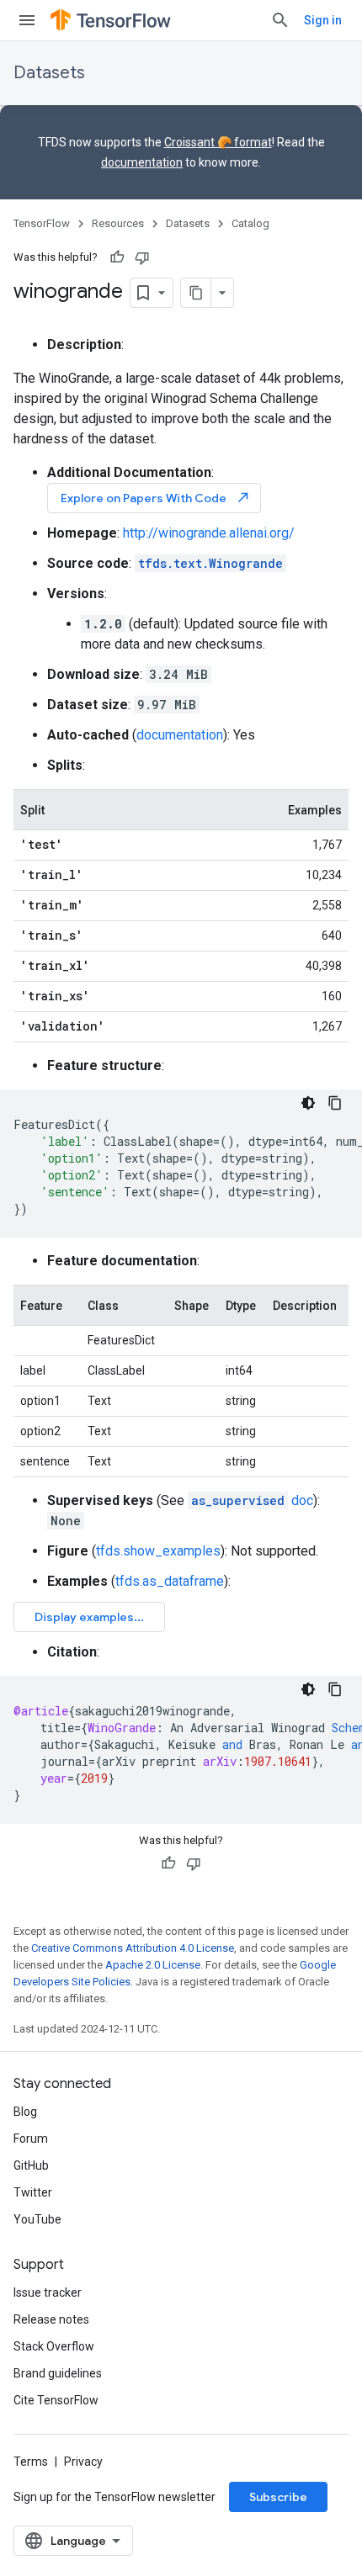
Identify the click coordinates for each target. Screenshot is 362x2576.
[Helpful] (117, 257)
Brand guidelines (58, 2373)
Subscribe (278, 2497)
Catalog (250, 223)
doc (252, 1500)
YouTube (37, 2219)
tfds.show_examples (158, 1551)
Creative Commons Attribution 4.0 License (133, 1948)
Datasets (49, 73)
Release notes (51, 2319)
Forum (31, 2139)
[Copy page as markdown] (196, 293)
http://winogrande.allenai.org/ (209, 533)
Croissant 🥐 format (218, 142)
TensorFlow (42, 223)
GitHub (31, 2165)
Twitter (33, 2192)
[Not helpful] (142, 257)
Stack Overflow (54, 2346)
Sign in (323, 20)
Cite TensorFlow (56, 2400)
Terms (31, 2462)
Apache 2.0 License (153, 1965)
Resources (118, 223)
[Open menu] (27, 20)
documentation (142, 162)
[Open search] (280, 20)
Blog (25, 2112)
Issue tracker (48, 2292)
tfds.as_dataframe (170, 1581)
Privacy (83, 2462)
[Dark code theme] (308, 1103)
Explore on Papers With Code (156, 498)
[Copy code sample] (335, 1103)
